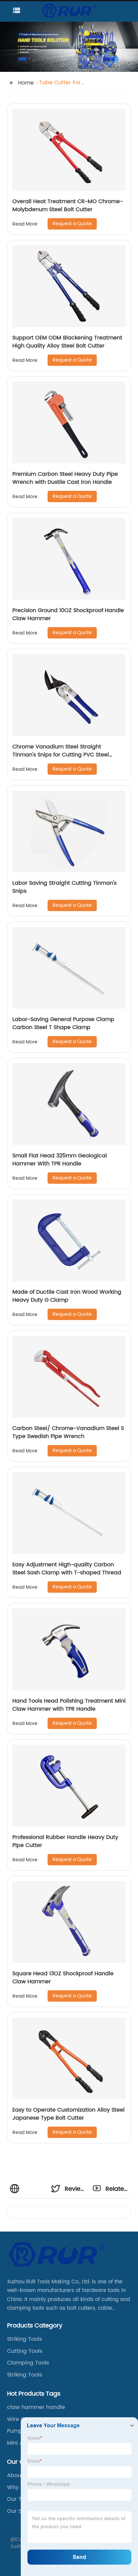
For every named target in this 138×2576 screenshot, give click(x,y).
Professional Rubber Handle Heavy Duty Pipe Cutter (65, 1841)
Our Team (20, 2499)
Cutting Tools (25, 2351)
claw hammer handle (36, 2407)
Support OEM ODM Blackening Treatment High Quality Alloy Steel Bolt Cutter (67, 342)
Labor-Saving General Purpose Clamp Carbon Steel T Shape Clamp (63, 1023)
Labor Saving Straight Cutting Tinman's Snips (64, 887)
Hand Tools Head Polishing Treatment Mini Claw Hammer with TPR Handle (69, 1705)
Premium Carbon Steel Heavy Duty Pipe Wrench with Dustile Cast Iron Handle (65, 478)
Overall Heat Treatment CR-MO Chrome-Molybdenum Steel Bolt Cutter (68, 205)
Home (26, 83)
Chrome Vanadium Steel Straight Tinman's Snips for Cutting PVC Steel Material (61, 755)
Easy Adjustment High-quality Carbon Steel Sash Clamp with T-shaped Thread (67, 1569)
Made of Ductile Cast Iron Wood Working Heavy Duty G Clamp (67, 1296)
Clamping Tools (28, 2363)
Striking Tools (24, 2339)
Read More (25, 224)
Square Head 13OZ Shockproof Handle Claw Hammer (63, 1978)
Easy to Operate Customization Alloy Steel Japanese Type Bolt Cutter (68, 2114)
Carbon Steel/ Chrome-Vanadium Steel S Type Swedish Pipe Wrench (68, 1432)
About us (19, 2475)
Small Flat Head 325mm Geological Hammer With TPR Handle (60, 1160)
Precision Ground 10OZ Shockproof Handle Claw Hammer (68, 614)
